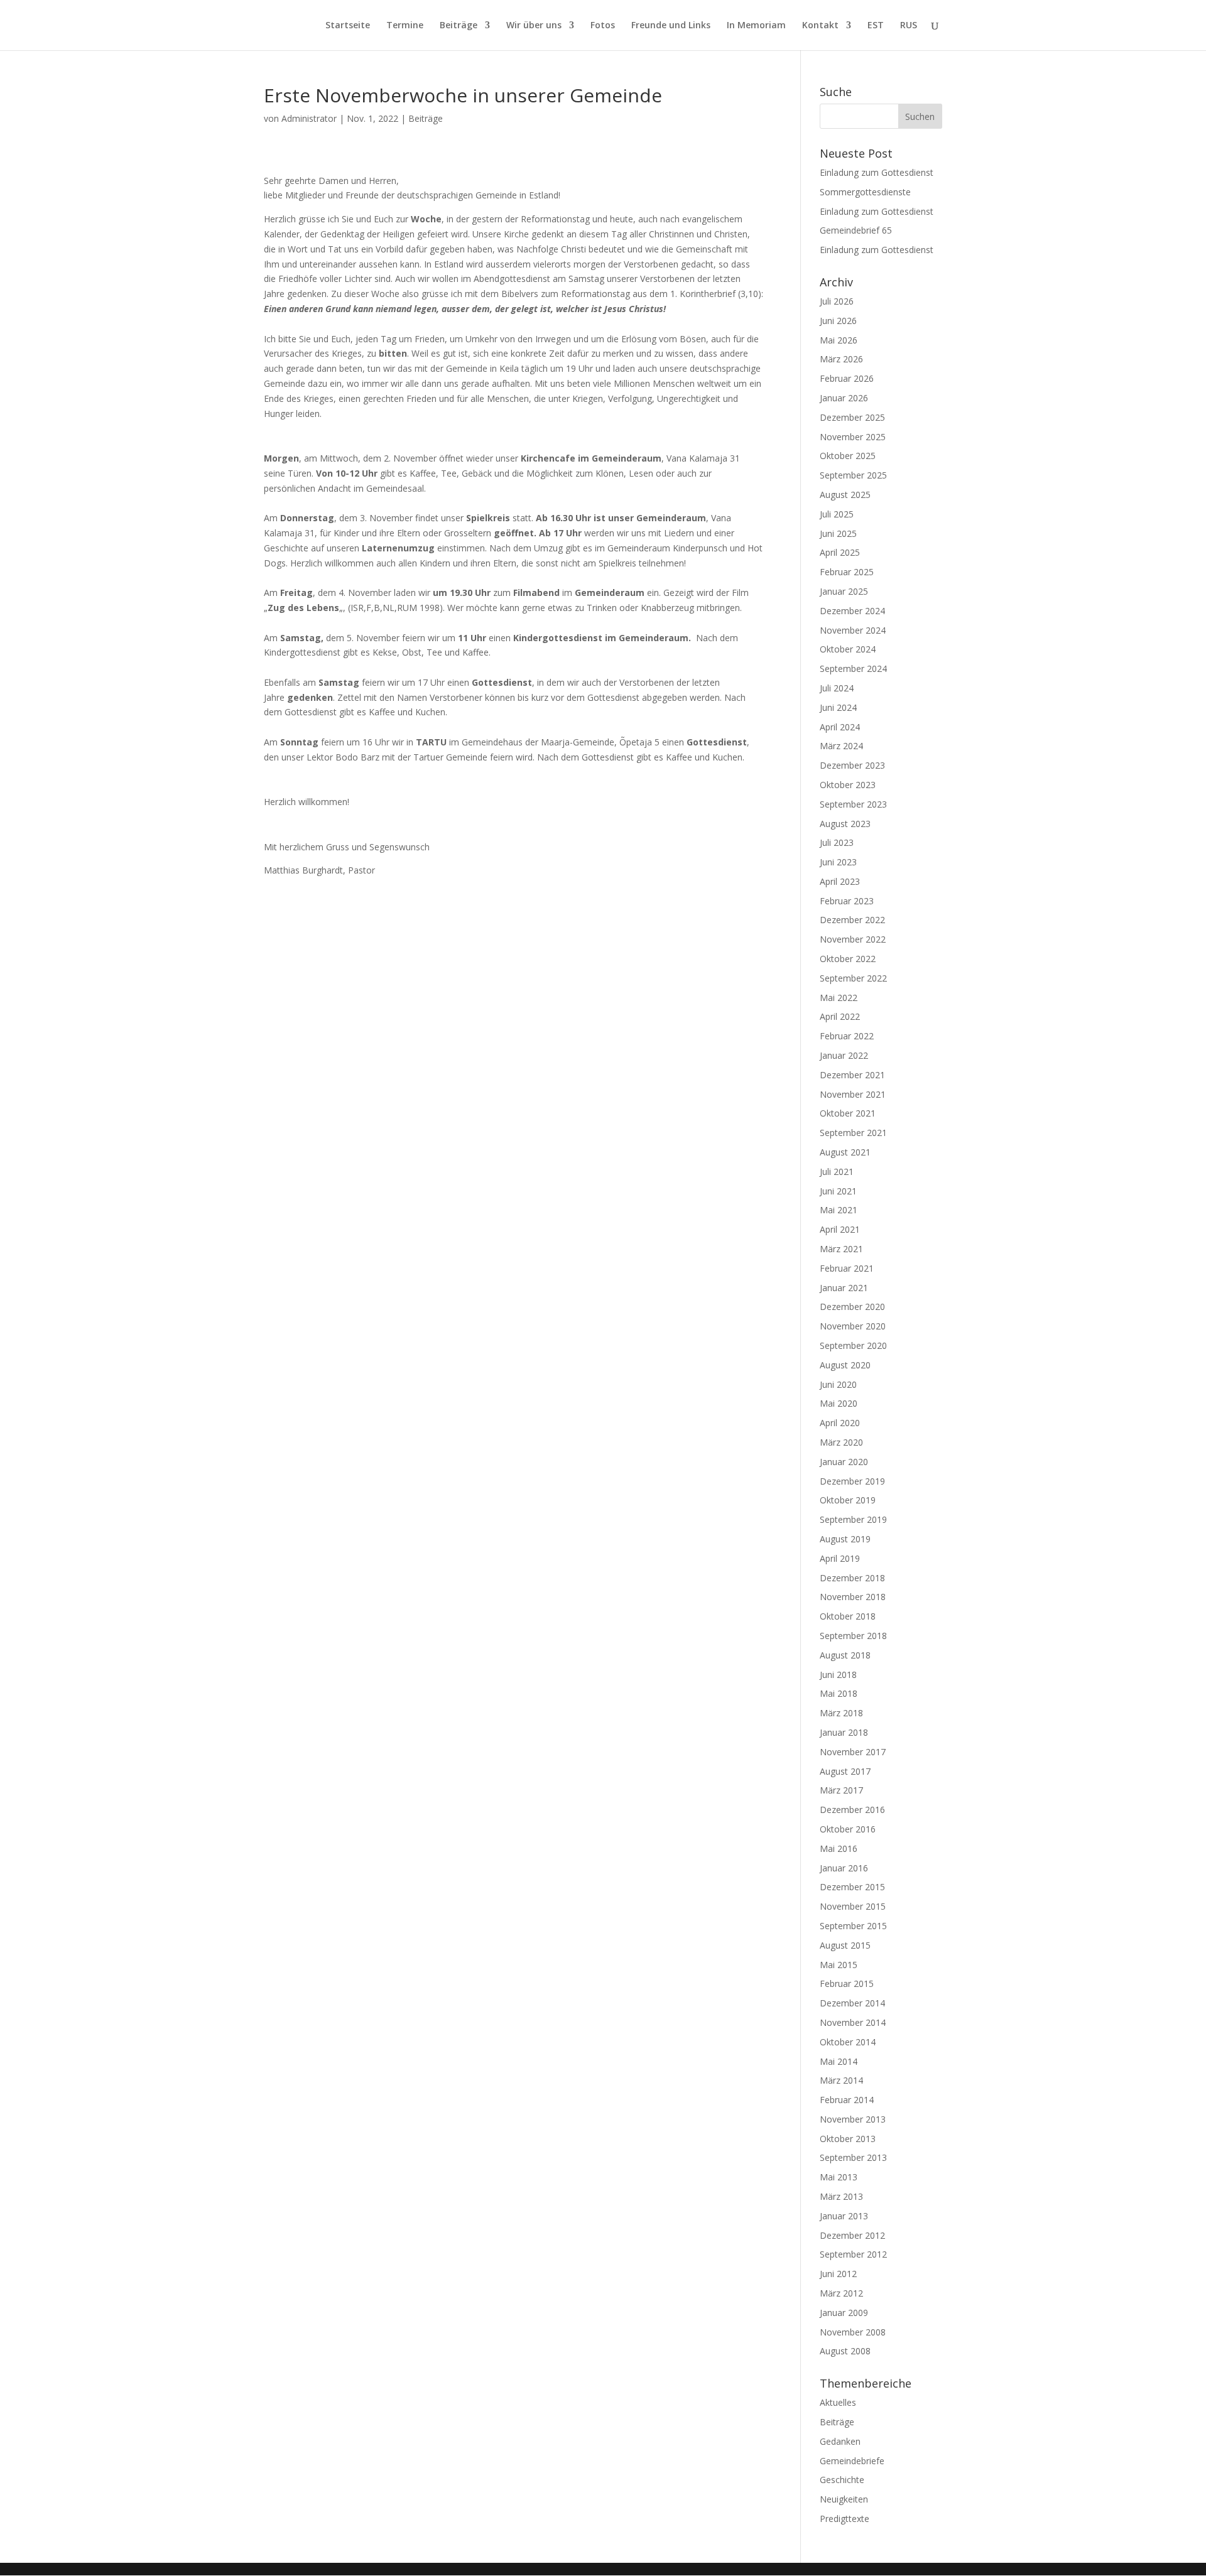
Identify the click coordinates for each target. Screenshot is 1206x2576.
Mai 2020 (839, 1403)
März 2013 (841, 2196)
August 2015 (845, 1945)
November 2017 (853, 1752)
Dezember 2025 (852, 417)
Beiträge (459, 26)
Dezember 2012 (852, 2235)
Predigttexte (845, 2519)
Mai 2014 (839, 2061)
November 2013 (853, 2119)
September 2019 (853, 1519)
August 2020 (845, 1365)
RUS (909, 26)
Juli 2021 (837, 1172)
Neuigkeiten (844, 2499)
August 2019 (845, 1539)
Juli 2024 (837, 688)
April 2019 (840, 1558)
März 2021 (841, 1249)
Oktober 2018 (848, 1616)
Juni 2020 (838, 1384)
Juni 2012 (838, 2274)
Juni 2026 (838, 321)
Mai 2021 (839, 1210)
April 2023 (840, 881)
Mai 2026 (839, 340)
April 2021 (840, 1229)
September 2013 (853, 2157)
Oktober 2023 (848, 785)
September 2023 (853, 804)
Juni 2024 (838, 707)
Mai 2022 (839, 998)
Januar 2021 (844, 1288)
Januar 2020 (844, 1462)
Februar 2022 (847, 1036)
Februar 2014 (847, 2100)
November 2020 (853, 1326)
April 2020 (840, 1423)
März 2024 (841, 746)
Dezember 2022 (852, 920)
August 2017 (845, 1771)
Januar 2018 (844, 1732)
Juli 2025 (837, 514)
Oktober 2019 (848, 1500)
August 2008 (845, 2351)
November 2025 (853, 437)
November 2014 (853, 2022)
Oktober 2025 (848, 456)
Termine (405, 26)
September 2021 (853, 1133)
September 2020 (853, 1345)
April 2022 (840, 1016)
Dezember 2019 (852, 1481)
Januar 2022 (844, 1055)
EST (876, 26)
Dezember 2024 (852, 611)
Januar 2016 (844, 1868)
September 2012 (853, 2254)
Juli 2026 (837, 301)
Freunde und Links (671, 26)
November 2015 (853, 1906)
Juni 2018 (838, 1675)
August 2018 (845, 1655)
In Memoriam (756, 26)
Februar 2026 (847, 378)
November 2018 (853, 1597)
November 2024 (853, 630)
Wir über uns (534, 26)
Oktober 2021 (848, 1113)
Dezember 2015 (852, 1887)
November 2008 (853, 2332)
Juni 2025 (838, 533)
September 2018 (853, 1636)
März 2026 (841, 359)
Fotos (603, 26)
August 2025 (845, 495)
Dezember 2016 (852, 1810)
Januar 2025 (844, 591)
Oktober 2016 (848, 1829)
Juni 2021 (838, 1191)
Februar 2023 (847, 901)
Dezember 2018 (852, 1578)
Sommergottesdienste (865, 192)
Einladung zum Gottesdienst (877, 172)
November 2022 (853, 939)
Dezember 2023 (852, 765)
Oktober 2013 (848, 2139)
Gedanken (840, 2441)
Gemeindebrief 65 (856, 230)
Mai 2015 (839, 1965)
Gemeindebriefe (852, 2461)
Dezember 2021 (852, 1075)
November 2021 (853, 1094)
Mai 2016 (839, 1848)
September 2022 (853, 978)
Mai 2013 (839, 2177)
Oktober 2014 (848, 2042)
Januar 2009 (844, 2313)
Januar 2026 (844, 398)
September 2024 (853, 668)
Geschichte (842, 2480)
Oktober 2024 (848, 649)
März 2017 (841, 1790)
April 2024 (840, 727)
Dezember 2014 (852, 2003)
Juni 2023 (838, 862)
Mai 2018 (839, 1693)
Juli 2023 (837, 842)
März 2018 (841, 1713)
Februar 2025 (847, 572)
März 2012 (841, 2293)
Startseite (348, 26)
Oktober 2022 (848, 959)
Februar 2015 (847, 1983)
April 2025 (840, 552)
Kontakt (820, 26)
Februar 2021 (847, 1268)
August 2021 (845, 1152)
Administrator (309, 118)
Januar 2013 (844, 2216)
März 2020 (841, 1442)
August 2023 (845, 824)
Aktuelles (838, 2402)
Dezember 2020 (852, 1307)
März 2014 (841, 2080)
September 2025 (853, 475)
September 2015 (853, 1926)
